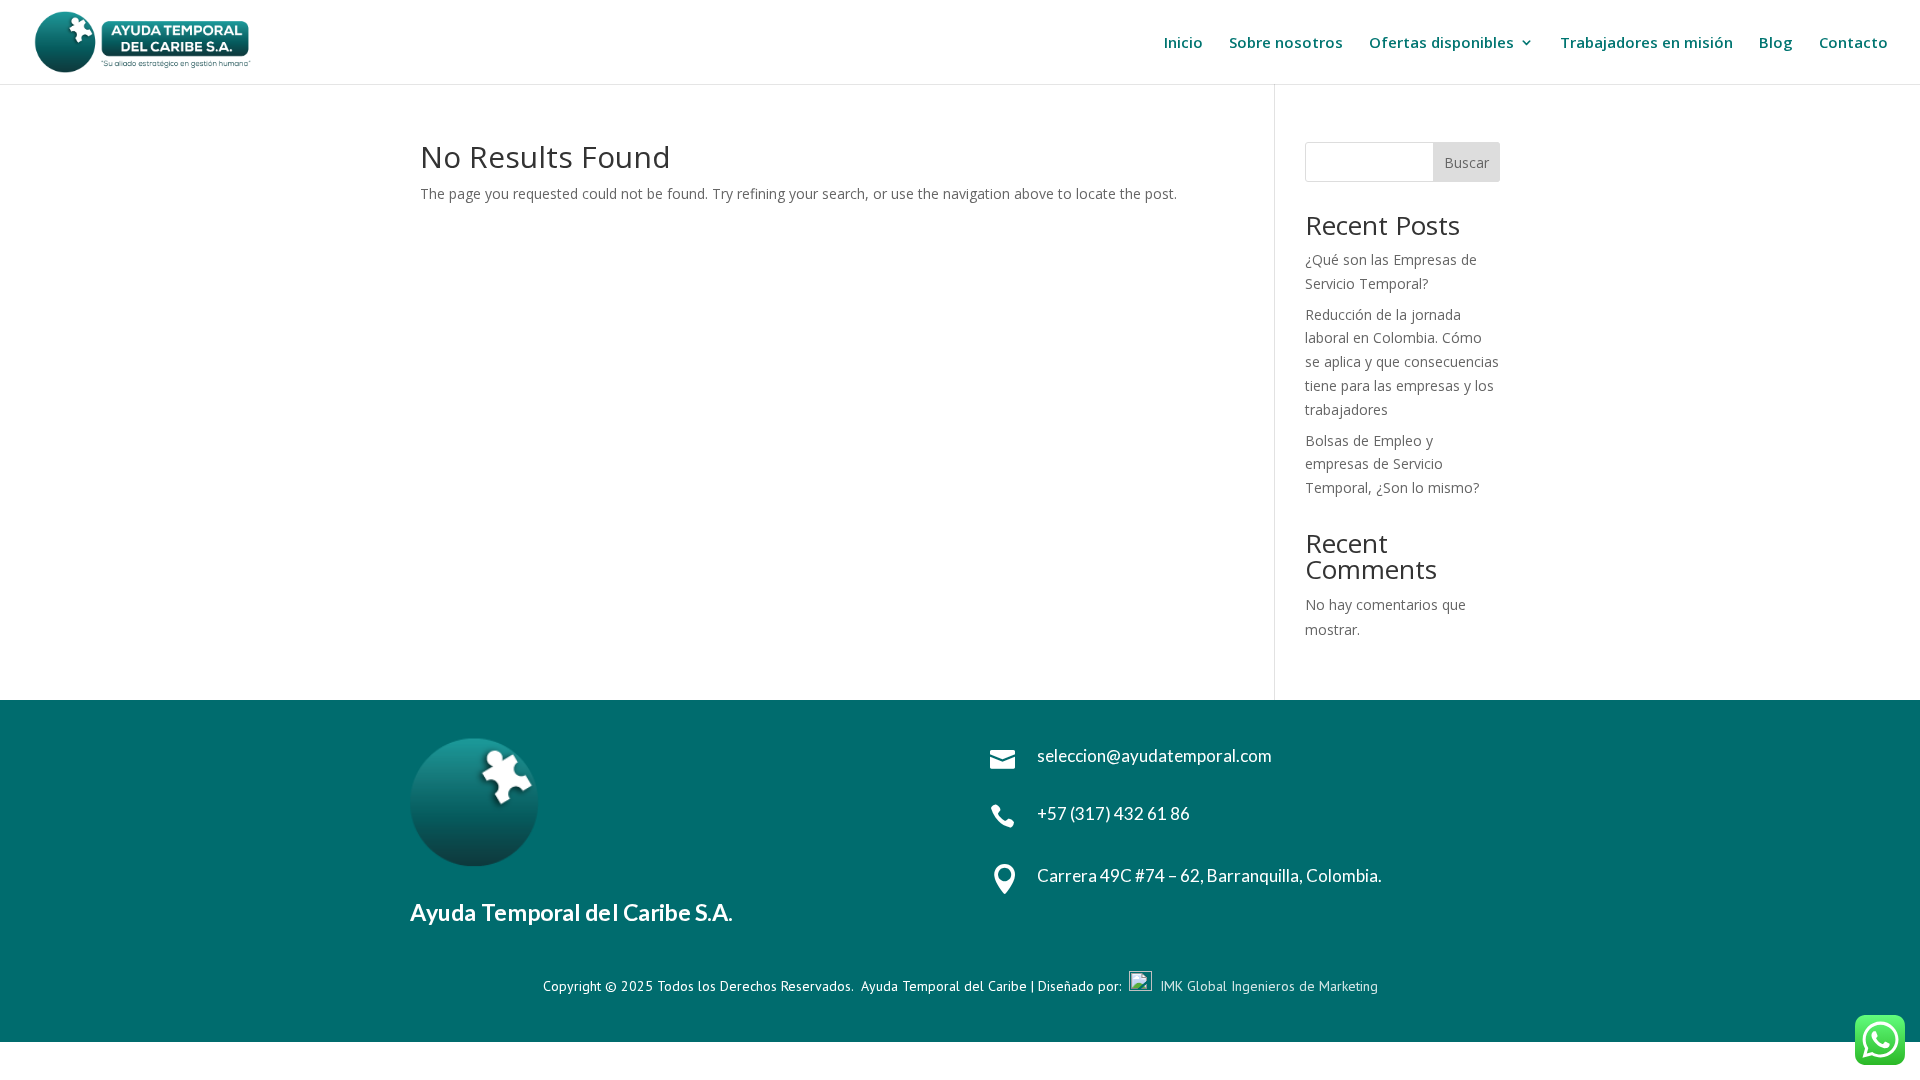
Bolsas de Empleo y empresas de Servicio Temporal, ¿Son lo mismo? (1392, 464)
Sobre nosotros (1286, 43)
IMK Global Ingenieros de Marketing (1269, 986)
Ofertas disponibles (1441, 43)
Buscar (1466, 162)
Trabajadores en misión (1646, 43)
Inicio (1183, 43)
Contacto (1853, 43)
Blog (1776, 43)
